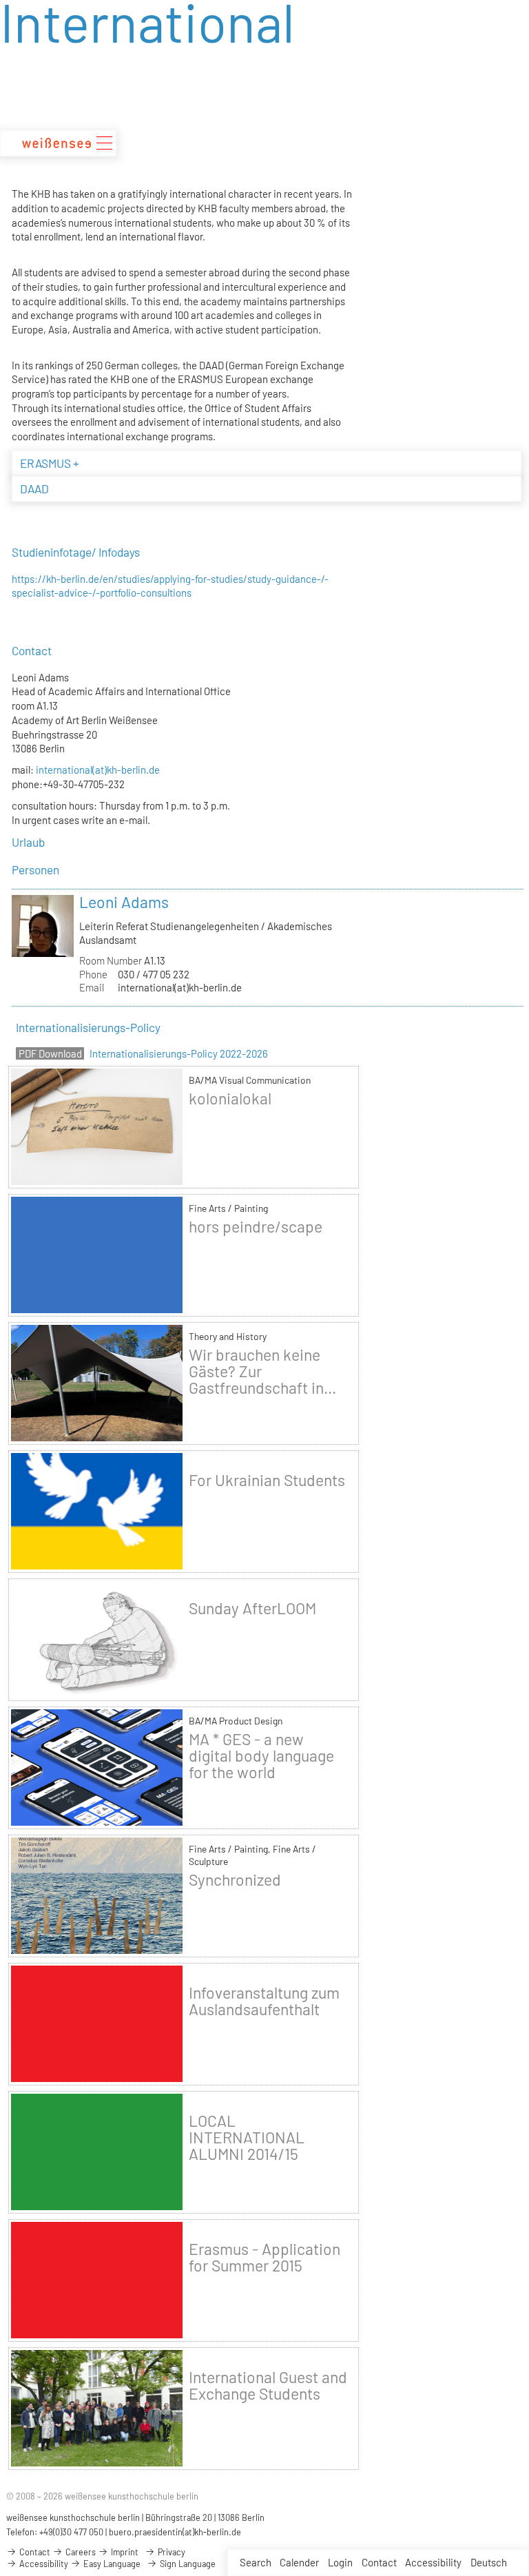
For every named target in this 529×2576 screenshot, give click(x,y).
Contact (379, 2562)
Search (256, 2562)
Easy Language (111, 2564)
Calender (299, 2562)
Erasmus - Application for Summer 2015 (264, 2257)
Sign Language (187, 2564)
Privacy (170, 2552)
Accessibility (433, 2562)
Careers (80, 2552)
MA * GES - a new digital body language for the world (261, 1755)
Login (340, 2562)
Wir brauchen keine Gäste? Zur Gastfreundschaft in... (262, 1371)
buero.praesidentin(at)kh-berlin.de (175, 2532)
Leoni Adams (124, 902)
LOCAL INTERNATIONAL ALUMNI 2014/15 (247, 2137)
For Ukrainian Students (267, 1480)
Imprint (124, 2552)
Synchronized (235, 1879)
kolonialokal (230, 1098)
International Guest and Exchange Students (268, 2385)
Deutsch (489, 2562)
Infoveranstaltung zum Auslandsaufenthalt (264, 2001)
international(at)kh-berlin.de (98, 770)
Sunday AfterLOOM (252, 1608)
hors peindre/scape (256, 1226)
